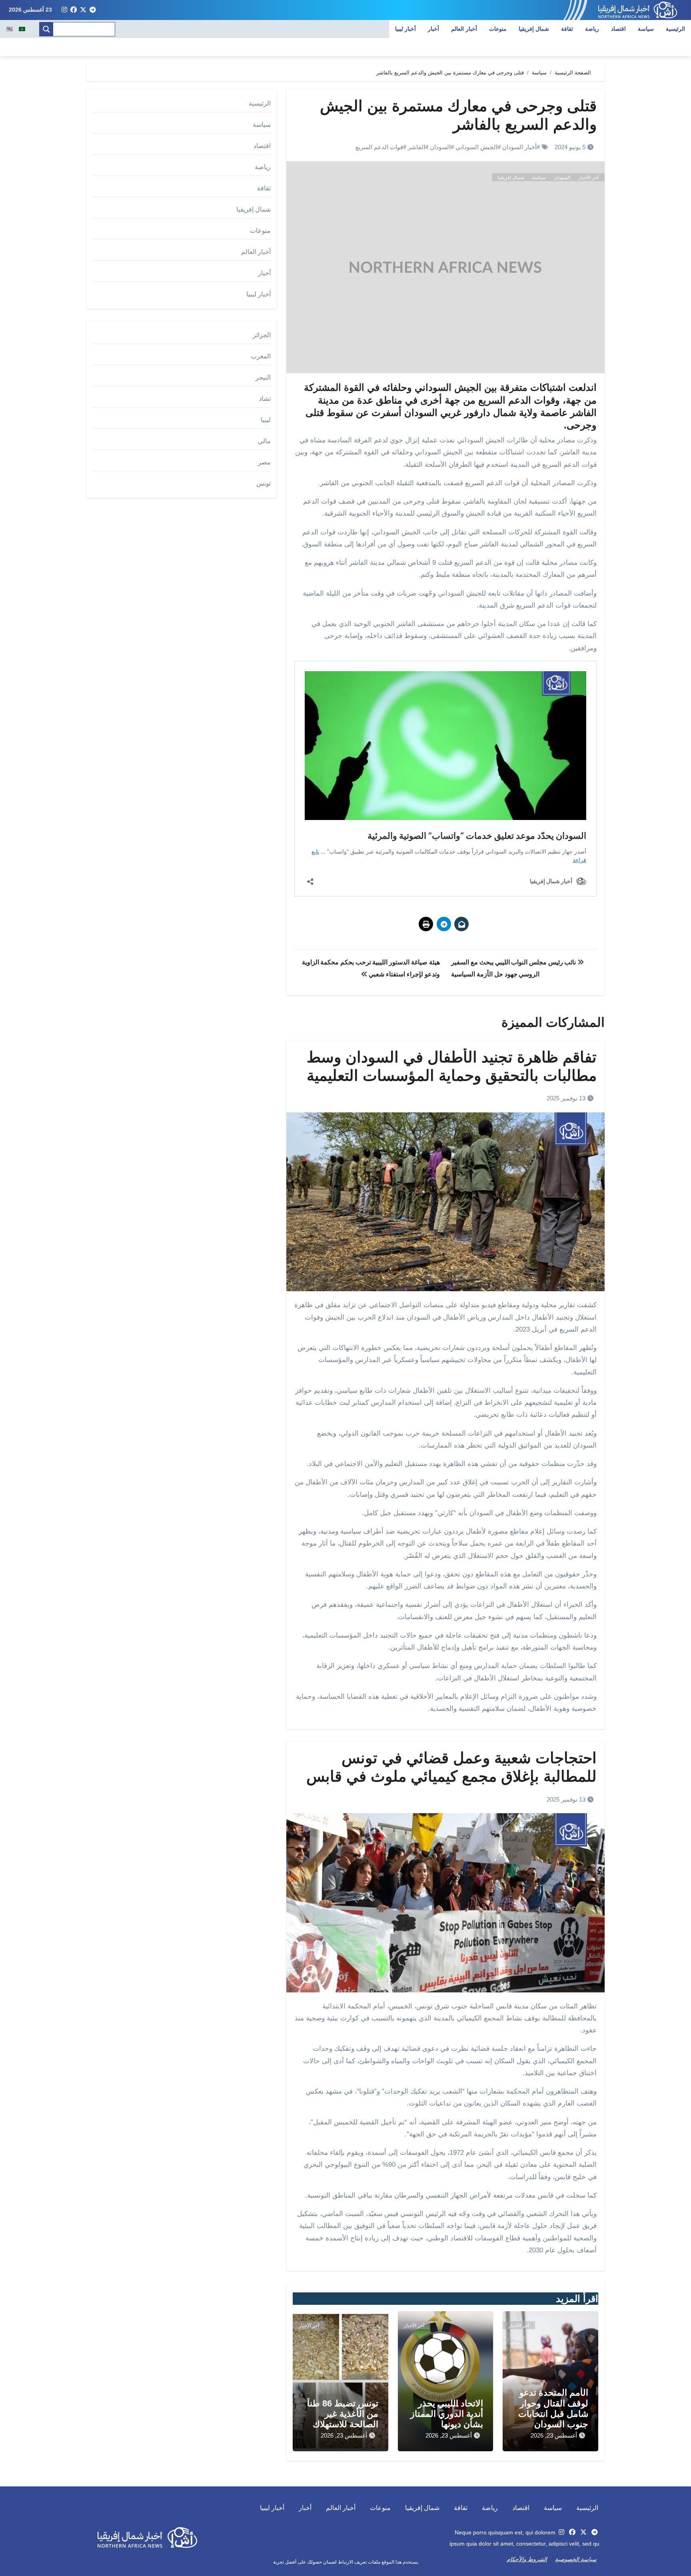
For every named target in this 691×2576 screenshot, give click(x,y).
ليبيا (266, 420)
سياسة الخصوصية (576, 2559)
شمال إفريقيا (534, 29)
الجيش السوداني (476, 147)
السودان (440, 147)
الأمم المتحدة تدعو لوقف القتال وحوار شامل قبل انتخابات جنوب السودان (553, 2408)
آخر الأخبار (588, 178)
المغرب (261, 356)
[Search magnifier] (46, 29)
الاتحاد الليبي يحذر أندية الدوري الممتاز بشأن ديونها (447, 2414)
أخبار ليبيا (406, 29)
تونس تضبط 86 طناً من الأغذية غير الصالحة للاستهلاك (343, 2414)
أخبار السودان (519, 147)
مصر (264, 462)
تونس (264, 483)
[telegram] (93, 10)
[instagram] (64, 10)
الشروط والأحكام (527, 2559)
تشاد (265, 399)
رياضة (592, 29)
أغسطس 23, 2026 (554, 2435)
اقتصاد (618, 29)
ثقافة (567, 29)
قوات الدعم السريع (379, 147)
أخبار (433, 29)
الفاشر (416, 147)
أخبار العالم (464, 29)
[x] (83, 10)
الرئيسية (675, 29)
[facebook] (74, 10)
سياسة (646, 29)
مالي (264, 441)
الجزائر (262, 335)
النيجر (263, 377)
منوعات (498, 29)
